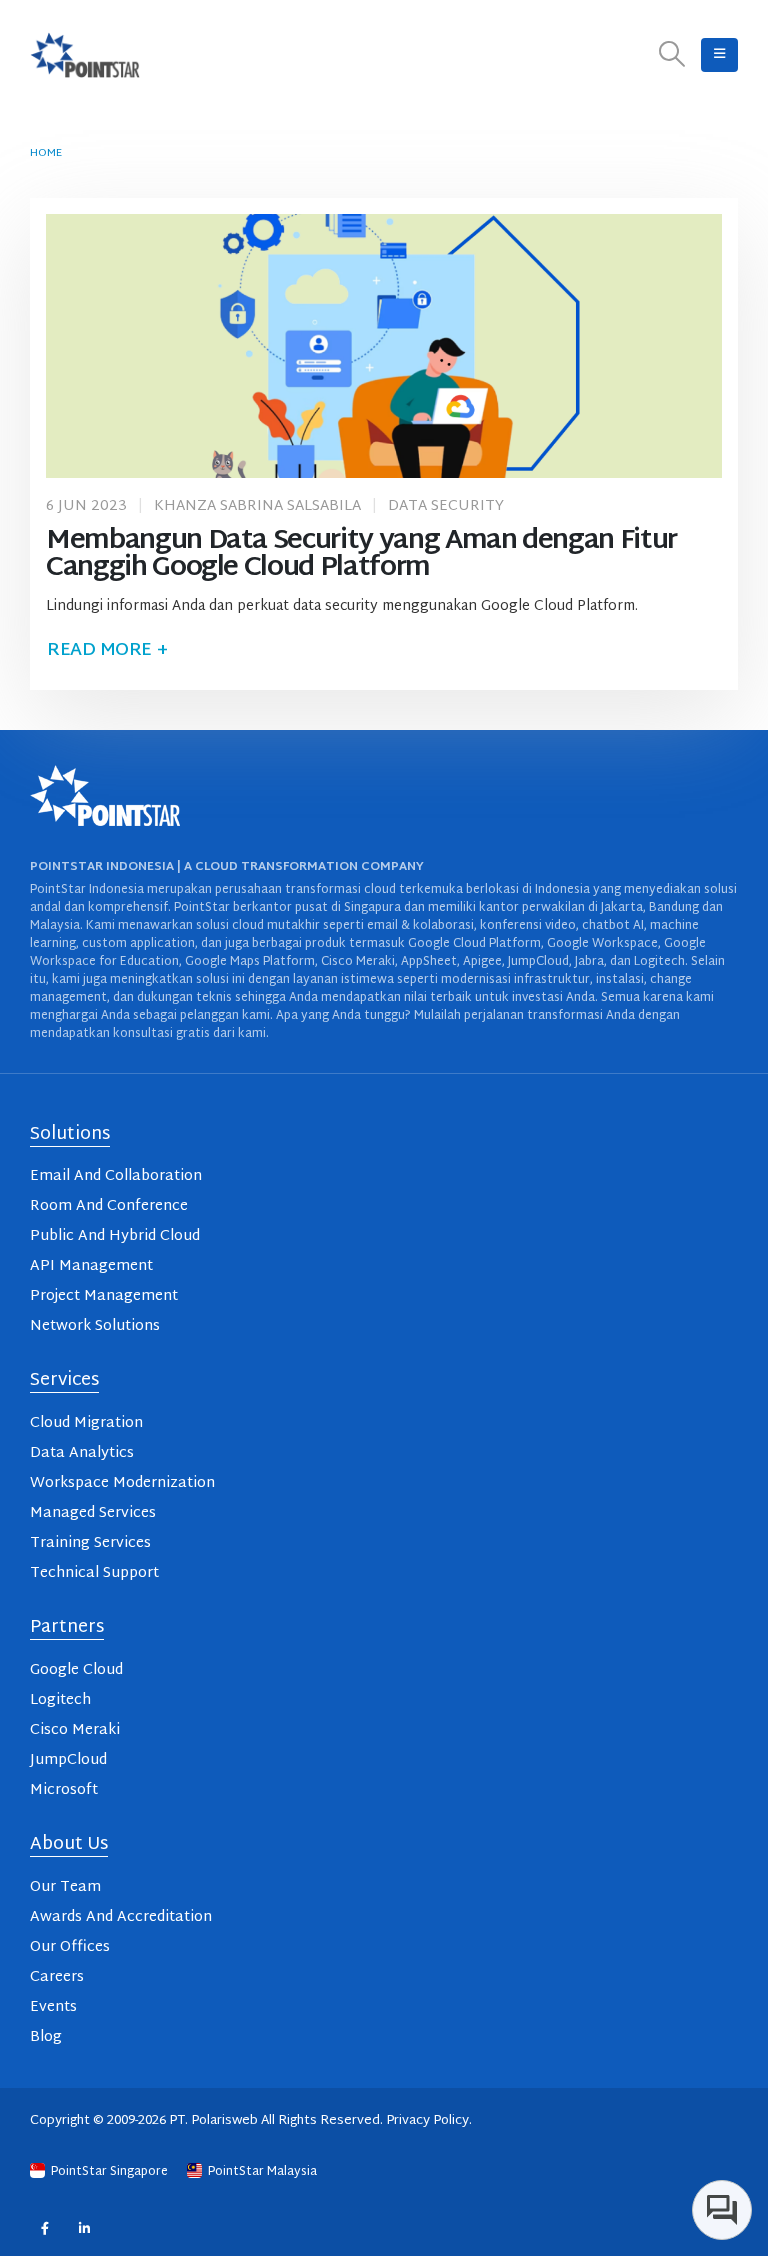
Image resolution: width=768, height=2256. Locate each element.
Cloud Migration (86, 1423)
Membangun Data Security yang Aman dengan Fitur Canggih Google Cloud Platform (361, 555)
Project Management (104, 1296)
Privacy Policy (427, 2121)
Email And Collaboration (116, 1176)
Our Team (65, 1887)
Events (53, 2007)
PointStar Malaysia (261, 2172)
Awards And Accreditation (121, 1917)
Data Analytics (82, 1453)
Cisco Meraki (75, 1730)
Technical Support (94, 1573)
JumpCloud (68, 1760)
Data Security (446, 506)
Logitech (60, 1700)
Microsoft (64, 1790)
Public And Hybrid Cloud (115, 1236)
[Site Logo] (85, 55)
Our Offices (70, 1947)
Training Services (90, 1543)
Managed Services (93, 1513)
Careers (57, 1977)
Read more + (107, 650)
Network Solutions (95, 1326)
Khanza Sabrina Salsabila (257, 506)
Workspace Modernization (122, 1483)
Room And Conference (109, 1206)
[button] (672, 55)
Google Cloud (76, 1670)
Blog (46, 2037)
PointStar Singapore (109, 2172)
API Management (91, 1266)
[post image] (384, 346)
